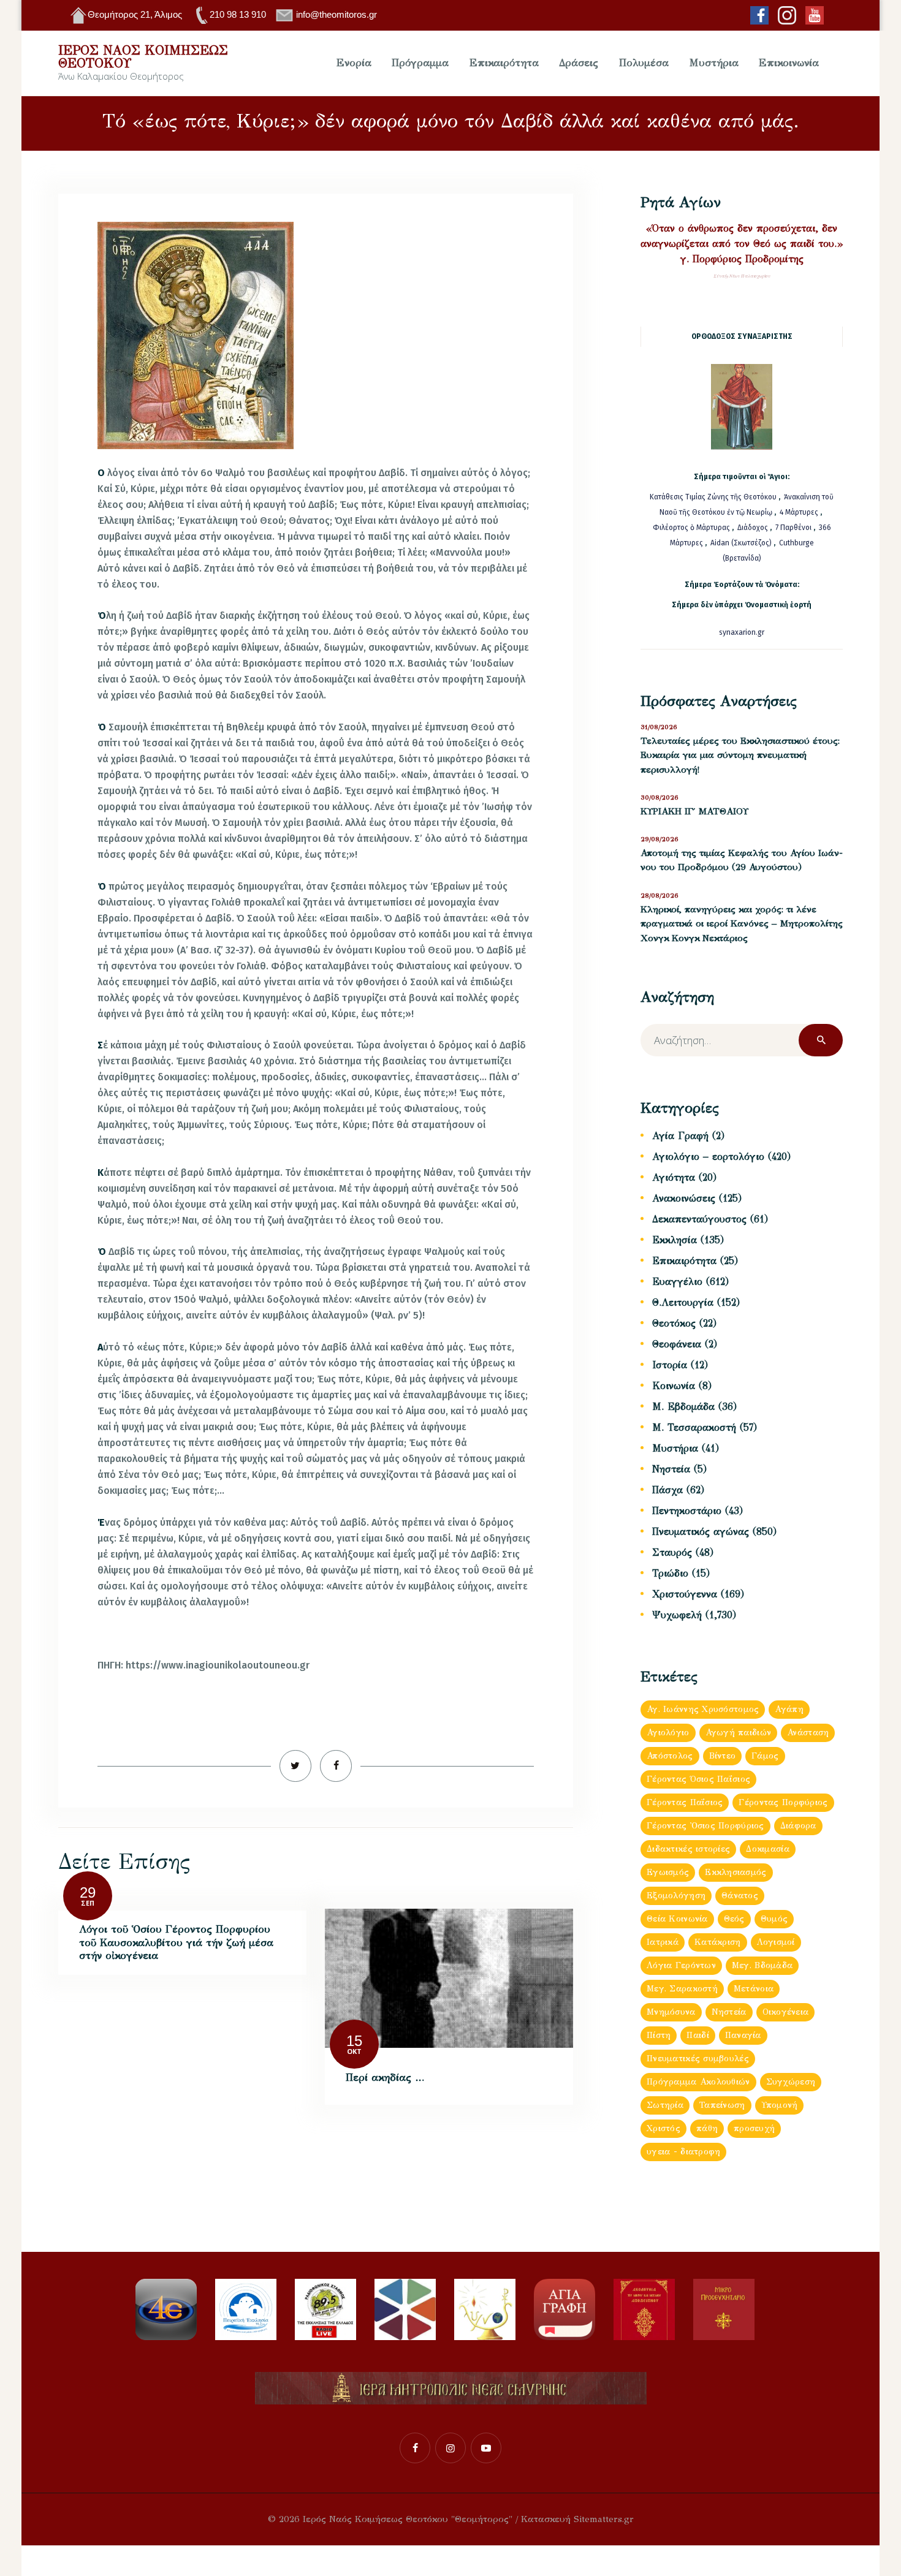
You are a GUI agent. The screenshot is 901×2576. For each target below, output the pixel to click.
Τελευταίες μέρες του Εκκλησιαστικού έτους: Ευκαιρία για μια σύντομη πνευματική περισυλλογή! (740, 755)
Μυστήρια (675, 1448)
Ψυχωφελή (677, 1615)
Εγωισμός (668, 1872)
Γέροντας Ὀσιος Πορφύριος (705, 1826)
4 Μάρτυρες (800, 512)
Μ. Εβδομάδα (683, 1407)
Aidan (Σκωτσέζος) (741, 543)
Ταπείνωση (722, 2105)
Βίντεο (723, 1756)
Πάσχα (667, 1490)
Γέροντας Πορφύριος (783, 1802)
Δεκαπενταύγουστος (699, 1219)
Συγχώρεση (791, 2082)
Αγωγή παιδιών (739, 1733)
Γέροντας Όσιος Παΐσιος (698, 1779)
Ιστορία (670, 1365)
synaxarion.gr (742, 632)
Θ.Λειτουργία (683, 1302)
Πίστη (659, 2035)
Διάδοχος (754, 528)
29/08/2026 (660, 839)
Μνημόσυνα (671, 2012)
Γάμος (765, 1756)
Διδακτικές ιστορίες (688, 1849)
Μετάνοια (754, 1989)
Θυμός (774, 1919)
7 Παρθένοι (793, 528)
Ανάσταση (808, 1733)
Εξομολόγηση (676, 1896)
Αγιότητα (674, 1177)
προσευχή (754, 2128)
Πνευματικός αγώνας (701, 1532)
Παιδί (698, 2035)
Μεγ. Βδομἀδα (762, 1965)
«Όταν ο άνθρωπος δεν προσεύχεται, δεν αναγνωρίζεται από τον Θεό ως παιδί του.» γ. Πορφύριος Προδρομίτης (742, 244)
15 (354, 2041)
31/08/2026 (659, 727)
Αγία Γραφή (680, 1136)
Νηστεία (671, 1469)
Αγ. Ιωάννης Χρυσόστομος (703, 1709)
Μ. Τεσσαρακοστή (694, 1427)
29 (88, 1892)
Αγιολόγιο (668, 1733)
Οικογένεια (786, 2012)
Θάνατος (740, 1896)
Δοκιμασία (768, 1849)
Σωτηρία (665, 2105)
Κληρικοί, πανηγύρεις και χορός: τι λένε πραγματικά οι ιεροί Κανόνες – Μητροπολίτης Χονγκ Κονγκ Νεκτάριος (742, 924)
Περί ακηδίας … (385, 2078)
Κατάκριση (718, 1942)
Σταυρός (672, 1552)
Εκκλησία (675, 1240)
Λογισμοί (776, 1942)
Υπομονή (780, 2105)
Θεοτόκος (674, 1323)
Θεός (734, 1919)
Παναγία (743, 2035)
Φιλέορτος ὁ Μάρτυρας (692, 528)
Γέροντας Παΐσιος (685, 1802)
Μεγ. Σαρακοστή (682, 1989)
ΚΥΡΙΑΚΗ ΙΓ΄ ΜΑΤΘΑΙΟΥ (694, 811)
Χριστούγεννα (685, 1594)
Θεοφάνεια (677, 1344)
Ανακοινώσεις (684, 1198)
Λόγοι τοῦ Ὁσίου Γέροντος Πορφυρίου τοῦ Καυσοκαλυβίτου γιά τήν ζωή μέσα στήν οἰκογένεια (176, 1942)
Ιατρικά (663, 1942)
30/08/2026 (660, 797)
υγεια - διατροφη (683, 2152)
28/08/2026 (660, 896)
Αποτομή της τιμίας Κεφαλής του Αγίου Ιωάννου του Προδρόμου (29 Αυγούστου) (742, 860)
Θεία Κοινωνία (677, 1919)
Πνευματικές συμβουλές (698, 2059)
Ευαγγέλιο (677, 1282)
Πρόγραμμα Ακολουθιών (698, 2082)
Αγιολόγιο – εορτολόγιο (708, 1157)
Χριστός (663, 2128)
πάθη (707, 2128)
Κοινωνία (674, 1386)
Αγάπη (789, 1709)
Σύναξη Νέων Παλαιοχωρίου (742, 276)
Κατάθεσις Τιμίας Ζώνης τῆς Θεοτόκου (714, 497)
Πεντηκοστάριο (687, 1511)
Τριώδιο (670, 1573)
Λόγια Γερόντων (681, 1965)
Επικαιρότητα (684, 1261)
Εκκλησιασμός (736, 1872)
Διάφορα (798, 1826)
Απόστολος (670, 1756)
